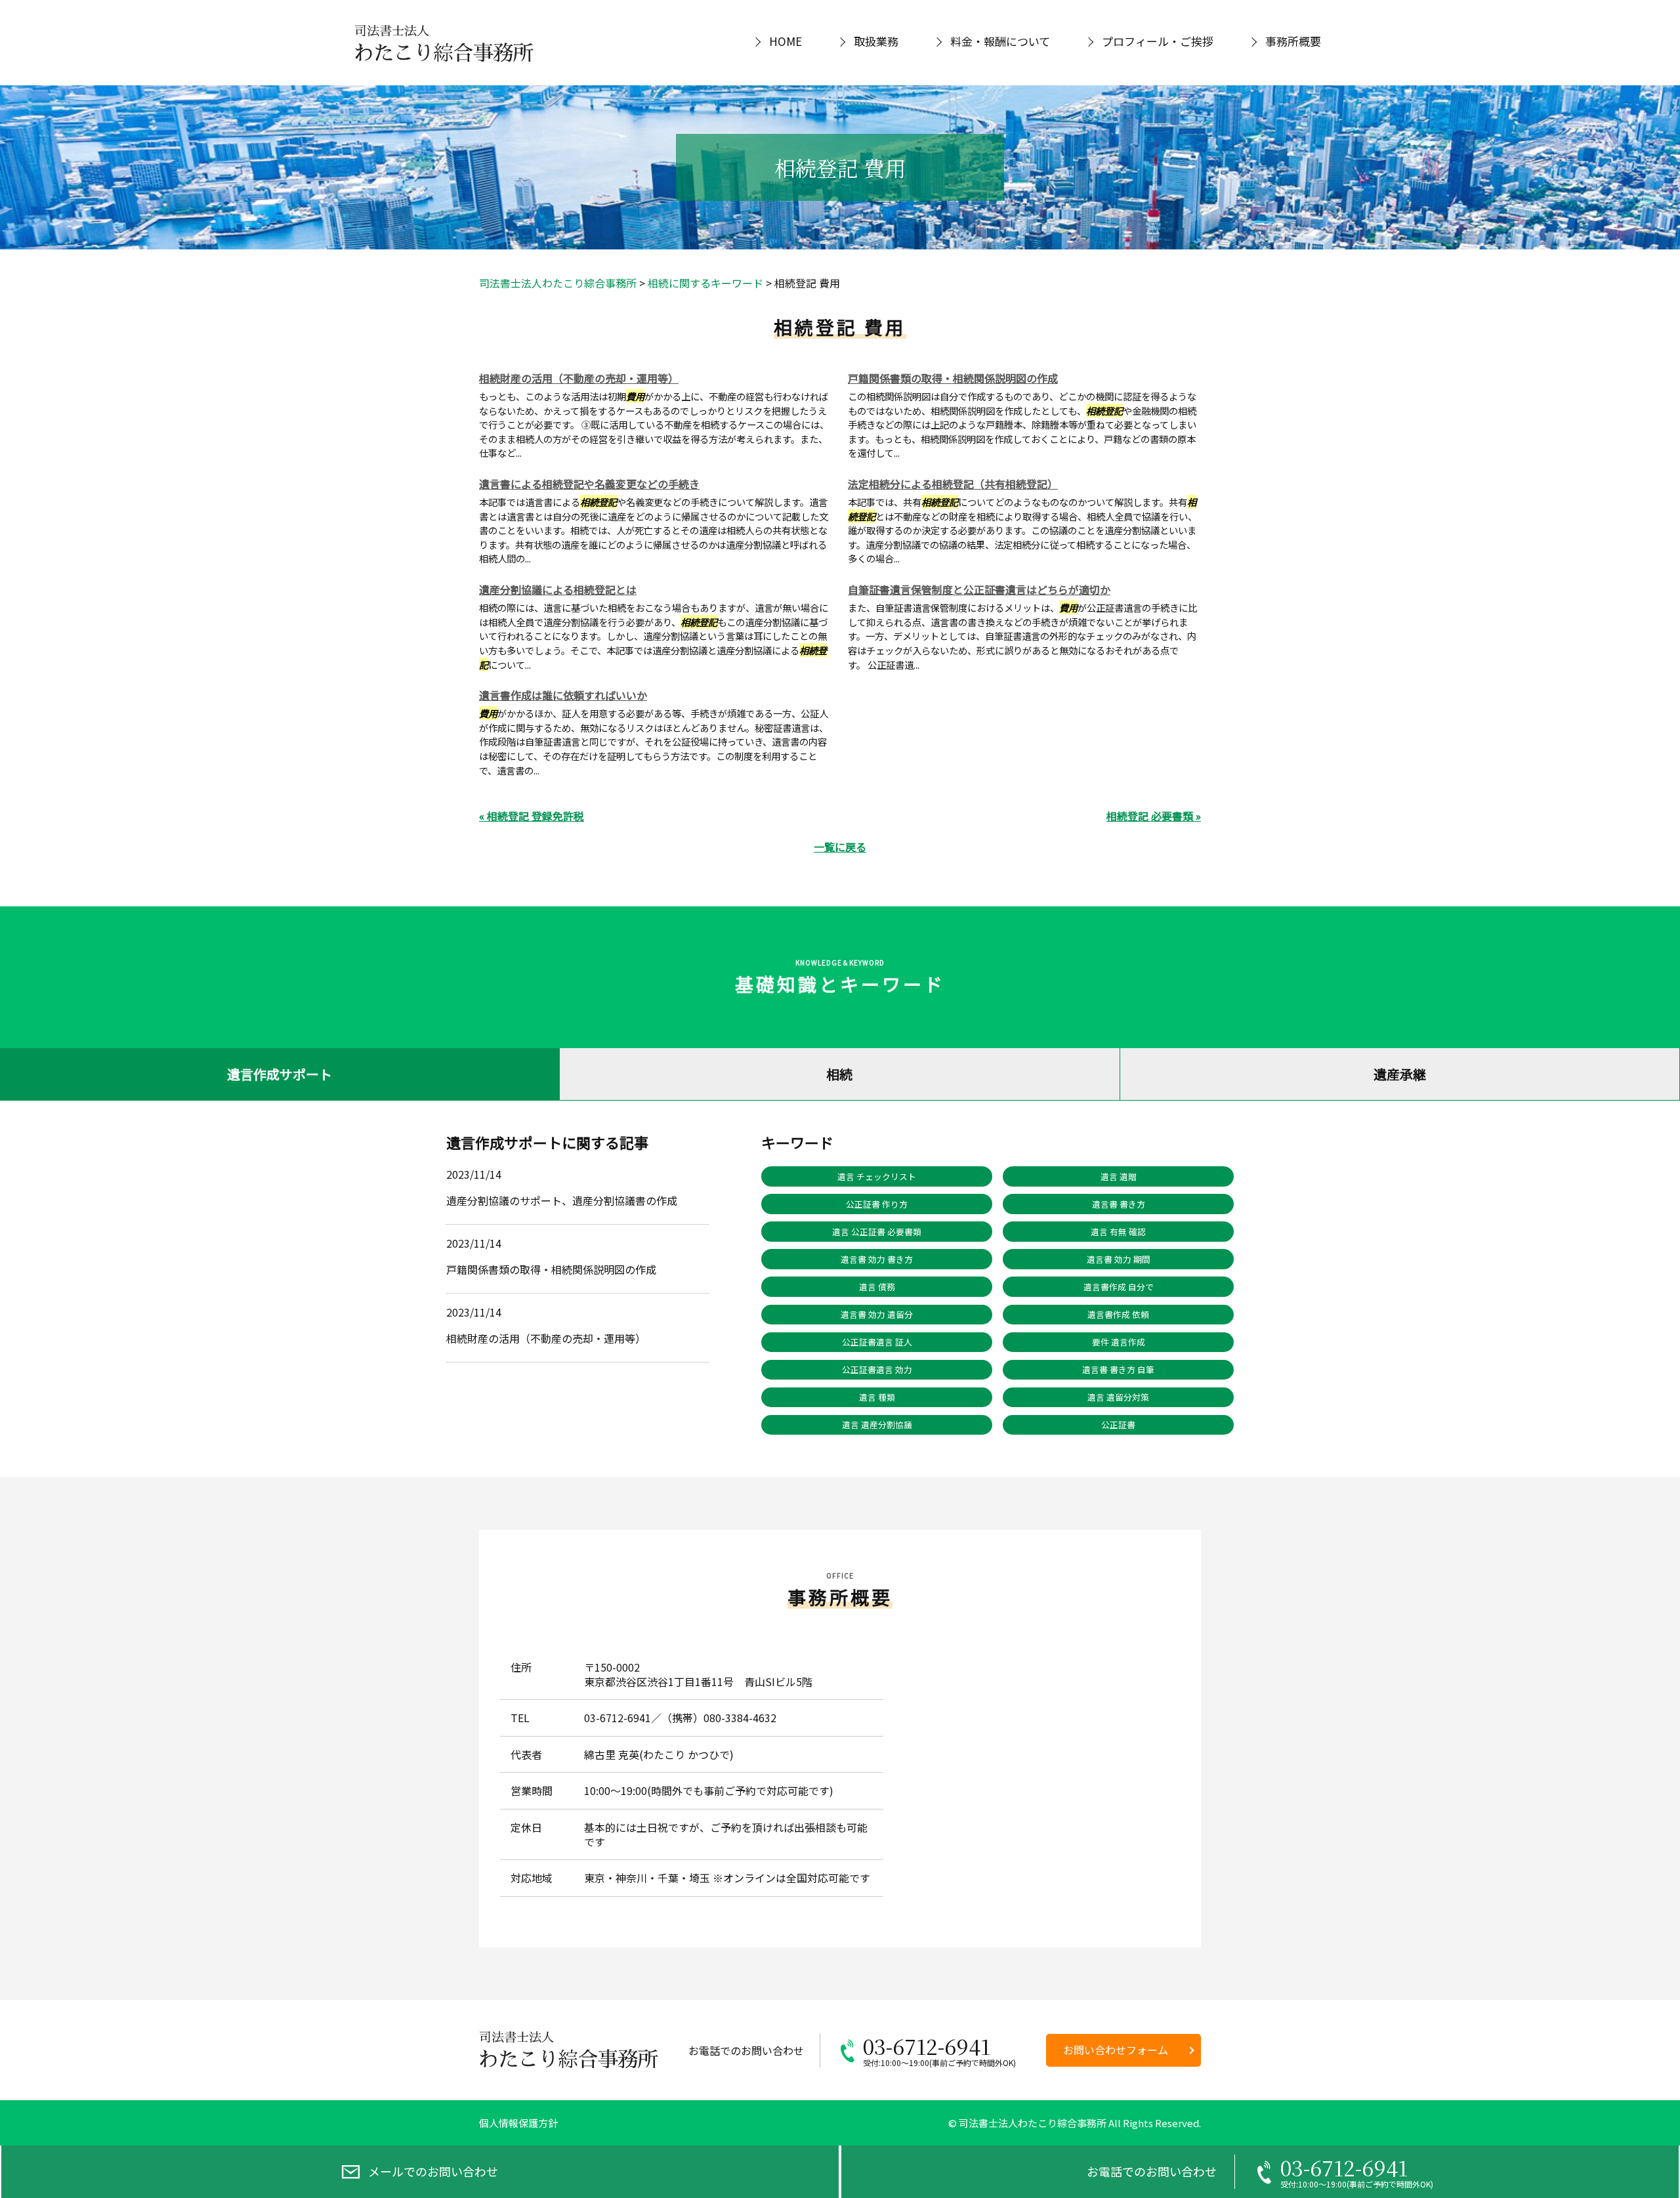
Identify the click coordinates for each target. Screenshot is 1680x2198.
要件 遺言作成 (1119, 1342)
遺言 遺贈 (1119, 1176)
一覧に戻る (840, 847)
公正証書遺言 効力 (877, 1369)
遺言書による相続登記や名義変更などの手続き (589, 484)
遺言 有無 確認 (1118, 1232)
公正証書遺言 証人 (877, 1342)
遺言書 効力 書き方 (877, 1259)
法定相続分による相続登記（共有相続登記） (953, 484)
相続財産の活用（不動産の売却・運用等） (579, 378)
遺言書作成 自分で (1119, 1287)
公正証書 (1118, 1425)
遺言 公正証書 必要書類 (877, 1232)
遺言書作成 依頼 (1118, 1314)
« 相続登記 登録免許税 (532, 816)
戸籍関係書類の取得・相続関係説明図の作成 (953, 378)
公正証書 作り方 (877, 1204)
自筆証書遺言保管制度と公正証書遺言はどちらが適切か (979, 589)
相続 (839, 1074)
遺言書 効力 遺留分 (877, 1314)
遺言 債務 (877, 1287)
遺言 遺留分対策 (1118, 1397)
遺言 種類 (877, 1397)
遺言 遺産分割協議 (877, 1425)
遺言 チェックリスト (877, 1176)
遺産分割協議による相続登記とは (558, 589)
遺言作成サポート (280, 1074)
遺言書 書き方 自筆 (1118, 1369)
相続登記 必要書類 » (1154, 816)
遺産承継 (1400, 1074)
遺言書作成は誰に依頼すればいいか (563, 695)
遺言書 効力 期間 (1119, 1259)
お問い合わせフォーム (1116, 2050)
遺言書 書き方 (1119, 1204)
